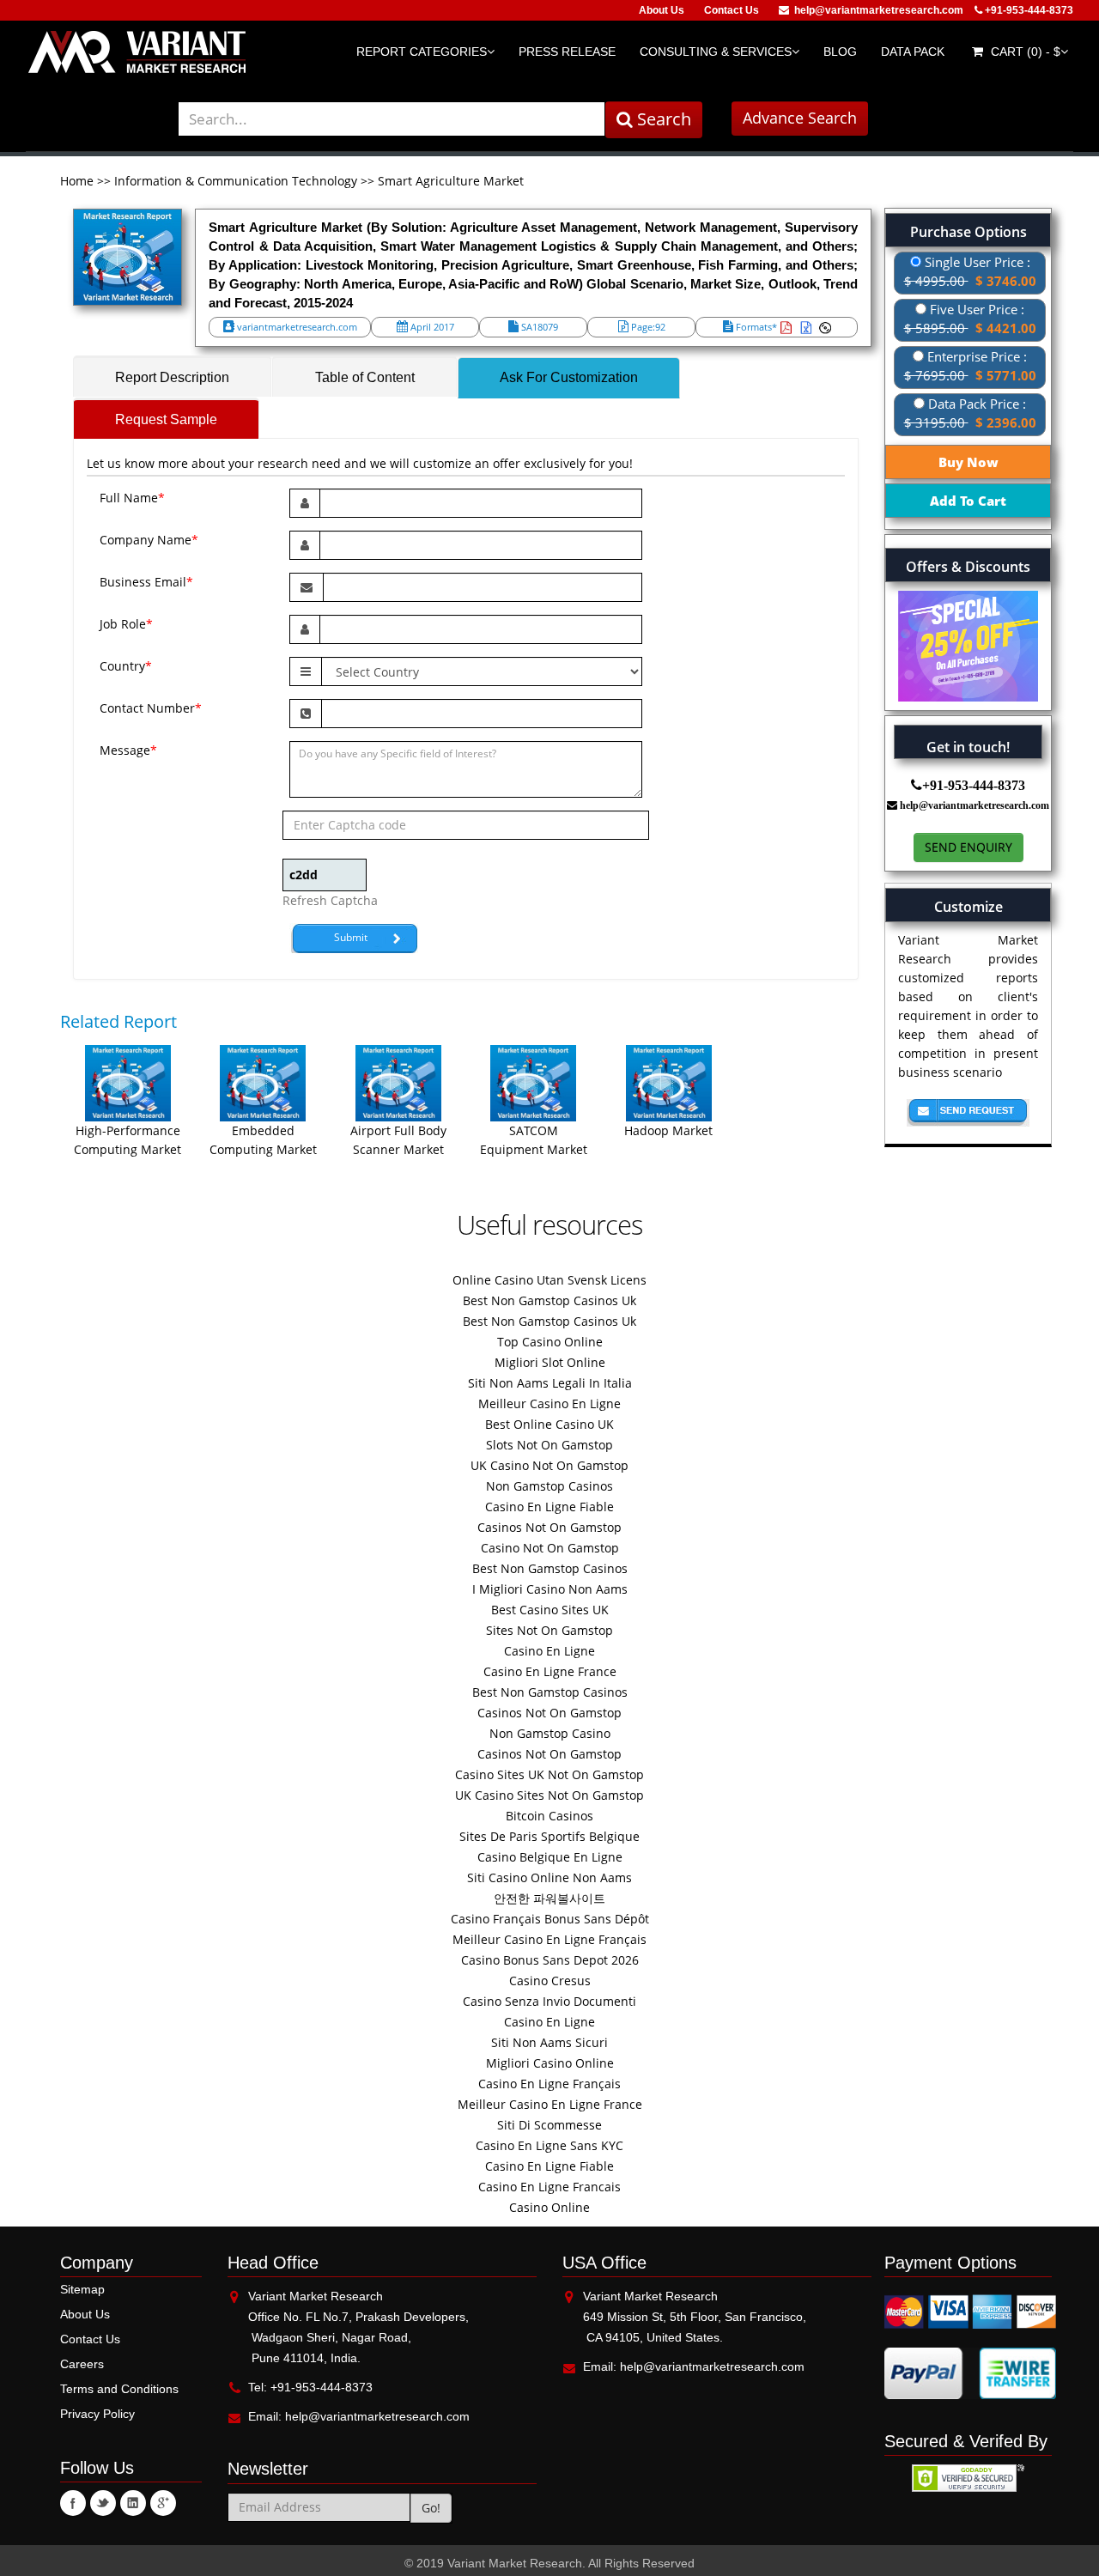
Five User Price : (970, 319)
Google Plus (163, 2503)
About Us (662, 10)
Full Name (132, 498)
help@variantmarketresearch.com (879, 10)
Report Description (172, 377)
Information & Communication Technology (236, 181)
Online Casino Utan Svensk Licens (549, 1280)
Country (126, 666)
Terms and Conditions (119, 2389)
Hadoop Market (668, 1130)
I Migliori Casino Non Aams (550, 1589)
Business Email (146, 582)
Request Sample (166, 419)
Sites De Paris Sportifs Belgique (549, 1836)
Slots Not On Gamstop (549, 1445)
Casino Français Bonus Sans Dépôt (550, 1919)
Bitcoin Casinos (549, 1816)
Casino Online (549, 2207)
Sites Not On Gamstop (549, 1630)
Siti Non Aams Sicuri (549, 2042)
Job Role (126, 624)
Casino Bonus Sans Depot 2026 (550, 1960)
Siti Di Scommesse (549, 2125)
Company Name (149, 540)
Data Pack (913, 52)
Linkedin (133, 2503)
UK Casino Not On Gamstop (549, 1465)
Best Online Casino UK (549, 1424)
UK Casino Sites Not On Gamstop (549, 1795)
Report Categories (422, 52)
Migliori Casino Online (550, 2063)
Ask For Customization (569, 377)
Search (662, 119)
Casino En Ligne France (550, 1671)
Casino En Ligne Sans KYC (549, 2145)
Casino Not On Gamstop (550, 1548)
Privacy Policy (97, 2414)
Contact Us (732, 10)
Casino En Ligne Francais (549, 2187)
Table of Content (365, 377)
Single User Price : (970, 271)
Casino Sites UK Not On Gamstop (549, 1774)
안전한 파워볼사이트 (549, 1898)
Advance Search (800, 118)
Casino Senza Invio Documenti (549, 2001)
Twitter (103, 2503)
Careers (82, 2364)
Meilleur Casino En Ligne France (550, 2104)
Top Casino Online (550, 1342)
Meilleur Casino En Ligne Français (549, 1939)
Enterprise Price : (970, 366)
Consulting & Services (716, 52)
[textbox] (392, 119)
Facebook (73, 2503)
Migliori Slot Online (550, 1362)
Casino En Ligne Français (549, 2084)
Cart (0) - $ (1024, 52)
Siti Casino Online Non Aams (549, 1877)
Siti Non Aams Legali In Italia (550, 1383)
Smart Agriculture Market (451, 181)
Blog (840, 52)
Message (128, 750)
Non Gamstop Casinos (549, 1486)
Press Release (567, 52)
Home (79, 181)
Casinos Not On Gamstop (549, 1527)
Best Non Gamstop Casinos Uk (549, 1300)
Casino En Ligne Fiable (549, 1507)
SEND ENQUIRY (968, 847)
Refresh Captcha (330, 900)
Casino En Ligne (549, 1651)
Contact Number (151, 708)
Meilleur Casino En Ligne (549, 1403)
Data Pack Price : (970, 413)
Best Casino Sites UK (550, 1610)
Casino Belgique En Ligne (550, 1857)
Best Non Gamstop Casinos (550, 1568)
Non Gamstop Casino (550, 1733)
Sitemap (82, 2289)
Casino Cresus (550, 1981)
